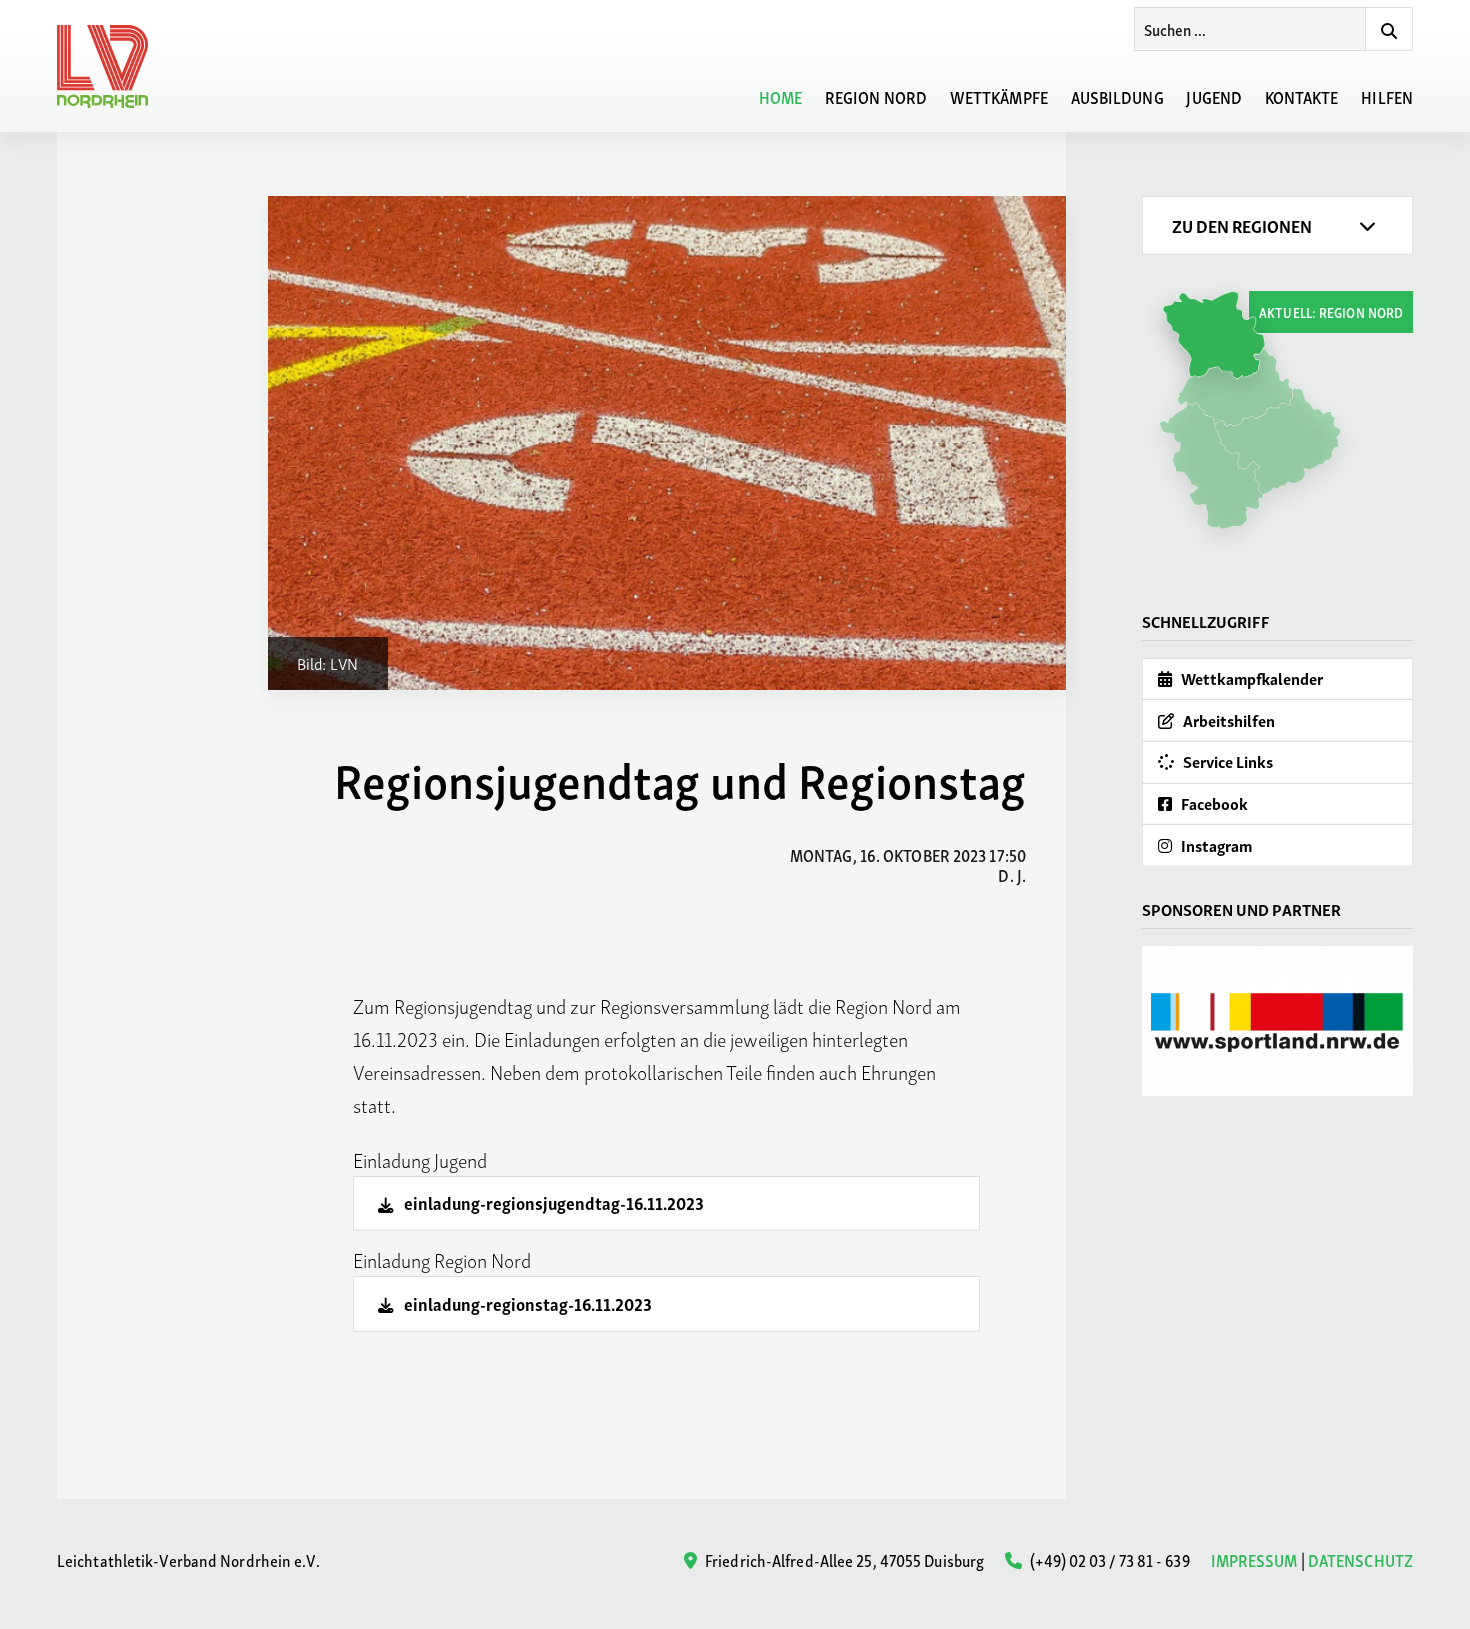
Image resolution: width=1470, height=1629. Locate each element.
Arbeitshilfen (1227, 720)
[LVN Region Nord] (114, 66)
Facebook (1213, 803)
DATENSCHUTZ (1360, 1559)
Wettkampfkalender (1250, 678)
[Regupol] (1277, 1021)
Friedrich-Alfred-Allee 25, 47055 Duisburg (843, 1559)
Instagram (1215, 845)
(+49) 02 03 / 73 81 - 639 (1108, 1559)
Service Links (1226, 761)
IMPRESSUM (1254, 1559)
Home (780, 96)
